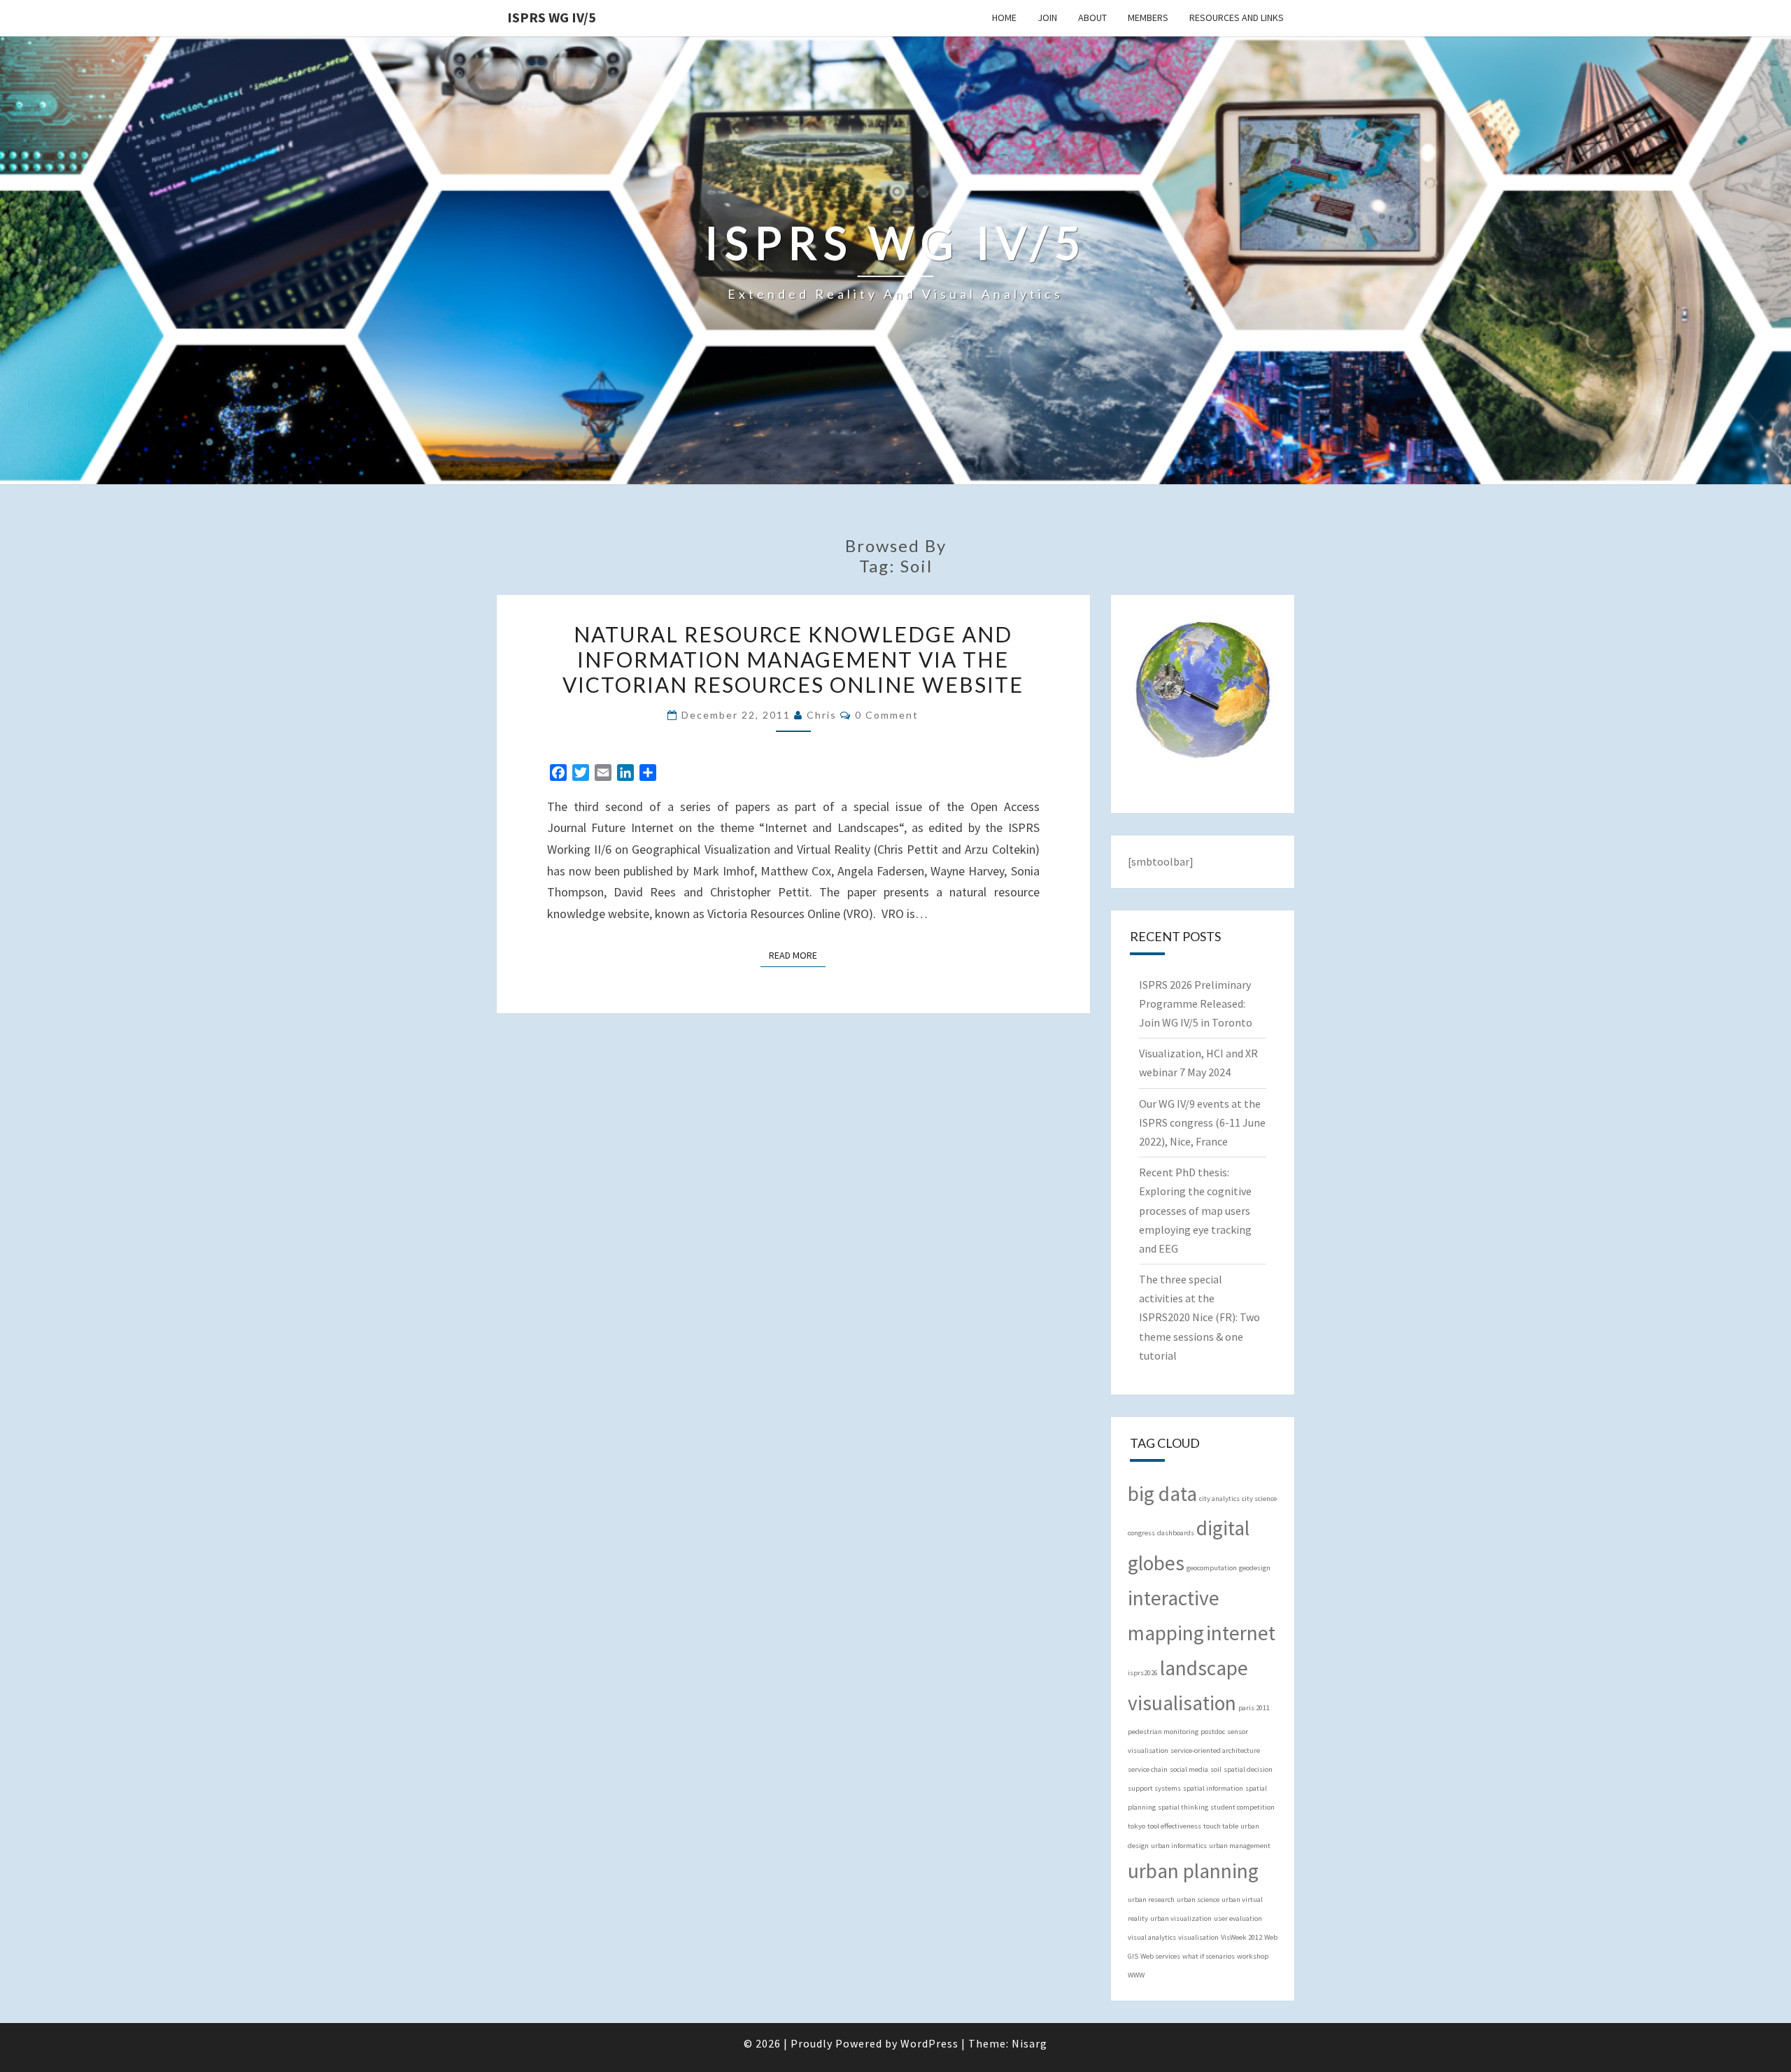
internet (1241, 1633)
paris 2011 (1254, 1708)
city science (1259, 1499)
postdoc (1213, 1732)
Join (1047, 17)
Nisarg (1029, 2043)
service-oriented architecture (1215, 1750)
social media (1189, 1769)
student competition (1243, 1807)
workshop (1253, 1956)
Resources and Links (1237, 17)
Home (1004, 17)
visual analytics (1152, 1937)
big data (1162, 1494)
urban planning (1193, 1871)
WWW (1136, 1975)
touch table (1221, 1826)
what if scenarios (1209, 1956)
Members (1148, 17)
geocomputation (1212, 1568)
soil (1216, 1769)
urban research (1151, 1900)
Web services (1160, 1956)
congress (1141, 1533)
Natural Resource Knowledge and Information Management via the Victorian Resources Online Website (793, 659)
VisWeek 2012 (1241, 1937)
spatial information (1213, 1788)
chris (822, 715)
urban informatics (1179, 1846)
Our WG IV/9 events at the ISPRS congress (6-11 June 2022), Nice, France (1202, 1122)
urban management (1240, 1846)
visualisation (1198, 1937)
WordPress (929, 2043)
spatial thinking (1183, 1807)
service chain (1148, 1769)
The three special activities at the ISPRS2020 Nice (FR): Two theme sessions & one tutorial (1199, 1317)
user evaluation (1238, 1918)
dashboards (1176, 1533)
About (1092, 17)
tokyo (1137, 1826)
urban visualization (1181, 1918)
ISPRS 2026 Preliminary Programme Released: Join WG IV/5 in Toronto (1196, 1003)
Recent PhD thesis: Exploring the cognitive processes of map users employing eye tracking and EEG (1195, 1210)
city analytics (1219, 1499)
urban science (1198, 1900)
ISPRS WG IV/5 (552, 17)
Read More (797, 955)
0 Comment (887, 715)
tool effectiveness (1174, 1826)
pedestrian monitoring (1163, 1732)
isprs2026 (1143, 1673)
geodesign (1255, 1568)
